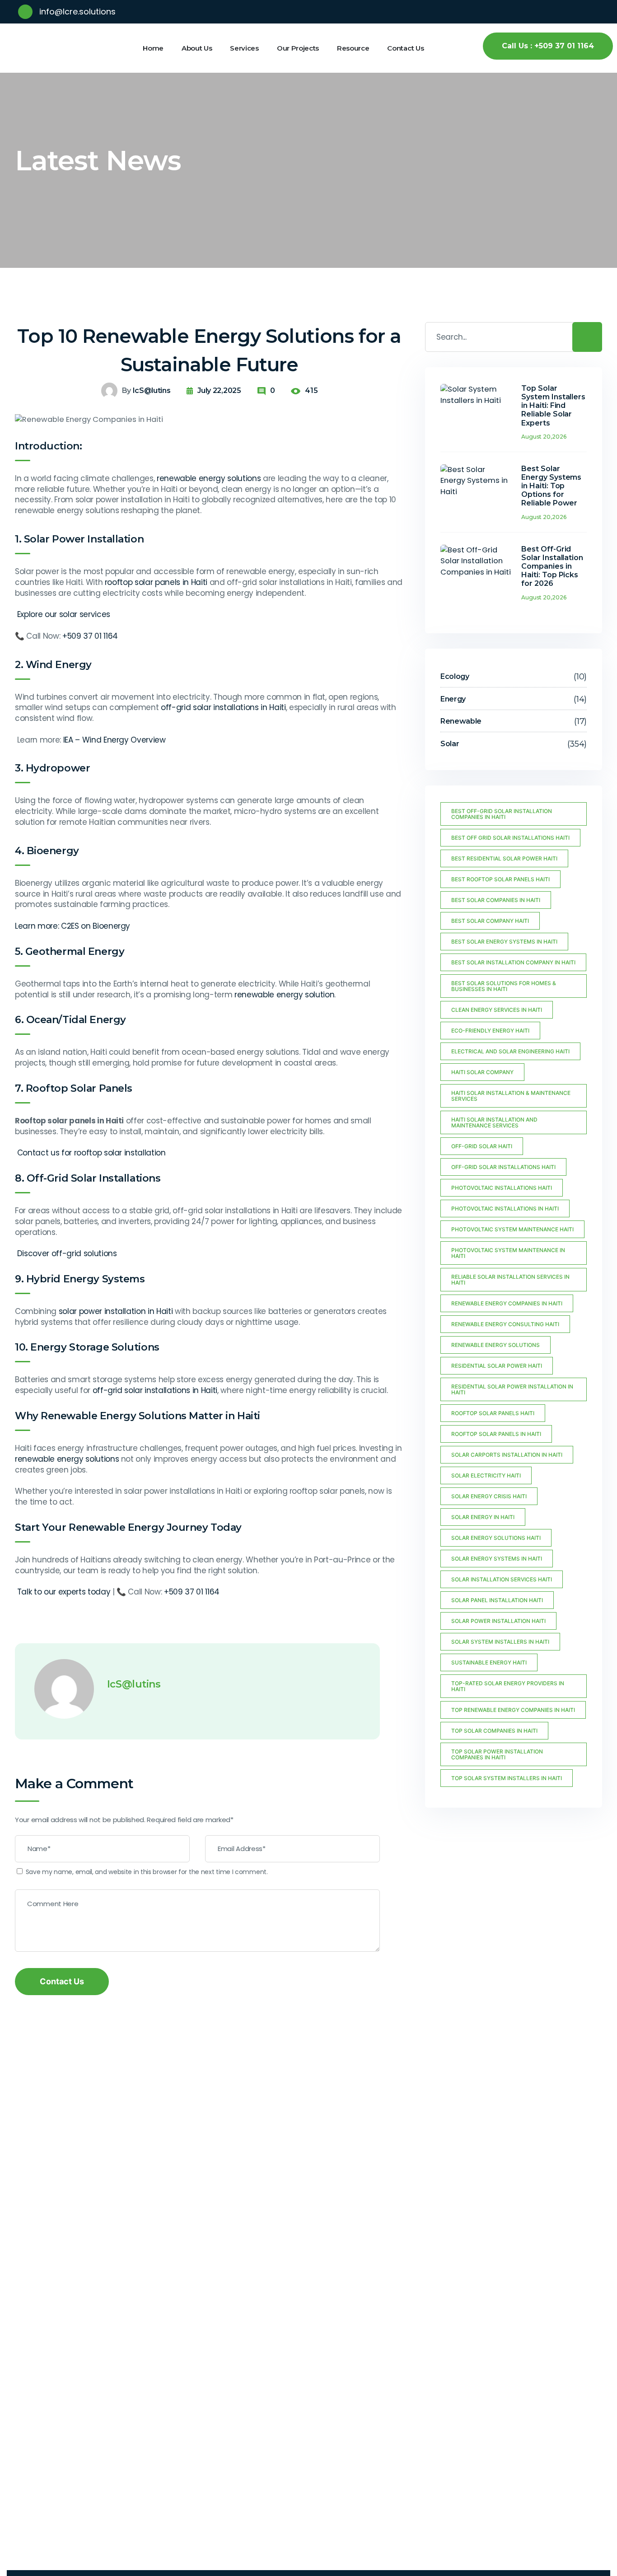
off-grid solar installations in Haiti (223, 707)
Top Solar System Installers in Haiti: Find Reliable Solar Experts (554, 406)
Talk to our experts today (64, 1592)
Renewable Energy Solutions (495, 1345)
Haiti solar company (482, 1072)
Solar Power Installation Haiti (498, 1621)
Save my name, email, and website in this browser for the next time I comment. (147, 1872)
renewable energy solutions (209, 478)
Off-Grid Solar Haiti (482, 1146)
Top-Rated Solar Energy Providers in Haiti (508, 1686)
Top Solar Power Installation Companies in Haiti (497, 1754)
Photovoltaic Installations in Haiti (505, 1209)
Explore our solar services (64, 614)
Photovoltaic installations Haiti (502, 1188)
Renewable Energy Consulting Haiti (505, 1324)
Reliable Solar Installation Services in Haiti (510, 1280)
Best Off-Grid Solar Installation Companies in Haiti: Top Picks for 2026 (552, 566)
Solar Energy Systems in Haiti (497, 1559)
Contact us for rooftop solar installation (91, 1153)
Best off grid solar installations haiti (510, 838)
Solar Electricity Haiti (486, 1475)
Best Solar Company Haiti (490, 921)
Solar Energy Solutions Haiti (496, 1538)
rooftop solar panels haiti (493, 1413)
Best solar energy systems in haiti (504, 942)
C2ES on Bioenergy (96, 926)
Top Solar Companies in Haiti (494, 1731)
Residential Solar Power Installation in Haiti (512, 1389)
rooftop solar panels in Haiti (156, 582)
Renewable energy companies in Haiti (507, 1303)
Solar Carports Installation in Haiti (507, 1455)
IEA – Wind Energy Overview (115, 740)
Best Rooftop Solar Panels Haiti (500, 879)
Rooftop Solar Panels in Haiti (496, 1434)
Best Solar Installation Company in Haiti (513, 962)
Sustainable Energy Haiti (489, 1662)
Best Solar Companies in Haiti (496, 900)
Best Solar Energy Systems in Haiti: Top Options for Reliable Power (552, 486)
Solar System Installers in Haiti (500, 1642)
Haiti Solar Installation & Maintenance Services (511, 1096)
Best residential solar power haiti (504, 858)
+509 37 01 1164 (90, 636)
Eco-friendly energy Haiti (490, 1031)
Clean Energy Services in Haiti (497, 1010)
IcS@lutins (152, 390)
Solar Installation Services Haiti (502, 1579)
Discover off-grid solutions (67, 1253)
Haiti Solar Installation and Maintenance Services (494, 1122)
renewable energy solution (285, 995)
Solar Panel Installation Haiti (497, 1600)
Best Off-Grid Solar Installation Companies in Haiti (502, 814)
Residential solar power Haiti (497, 1366)
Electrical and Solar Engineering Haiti (510, 1051)
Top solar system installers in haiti (507, 1778)
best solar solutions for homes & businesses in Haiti (504, 986)
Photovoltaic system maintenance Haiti (512, 1229)
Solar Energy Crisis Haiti (489, 1496)
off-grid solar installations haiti (503, 1167)
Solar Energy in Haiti (483, 1517)
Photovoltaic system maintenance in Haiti (508, 1253)
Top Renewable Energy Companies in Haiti (513, 1710)
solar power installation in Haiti (116, 1311)
